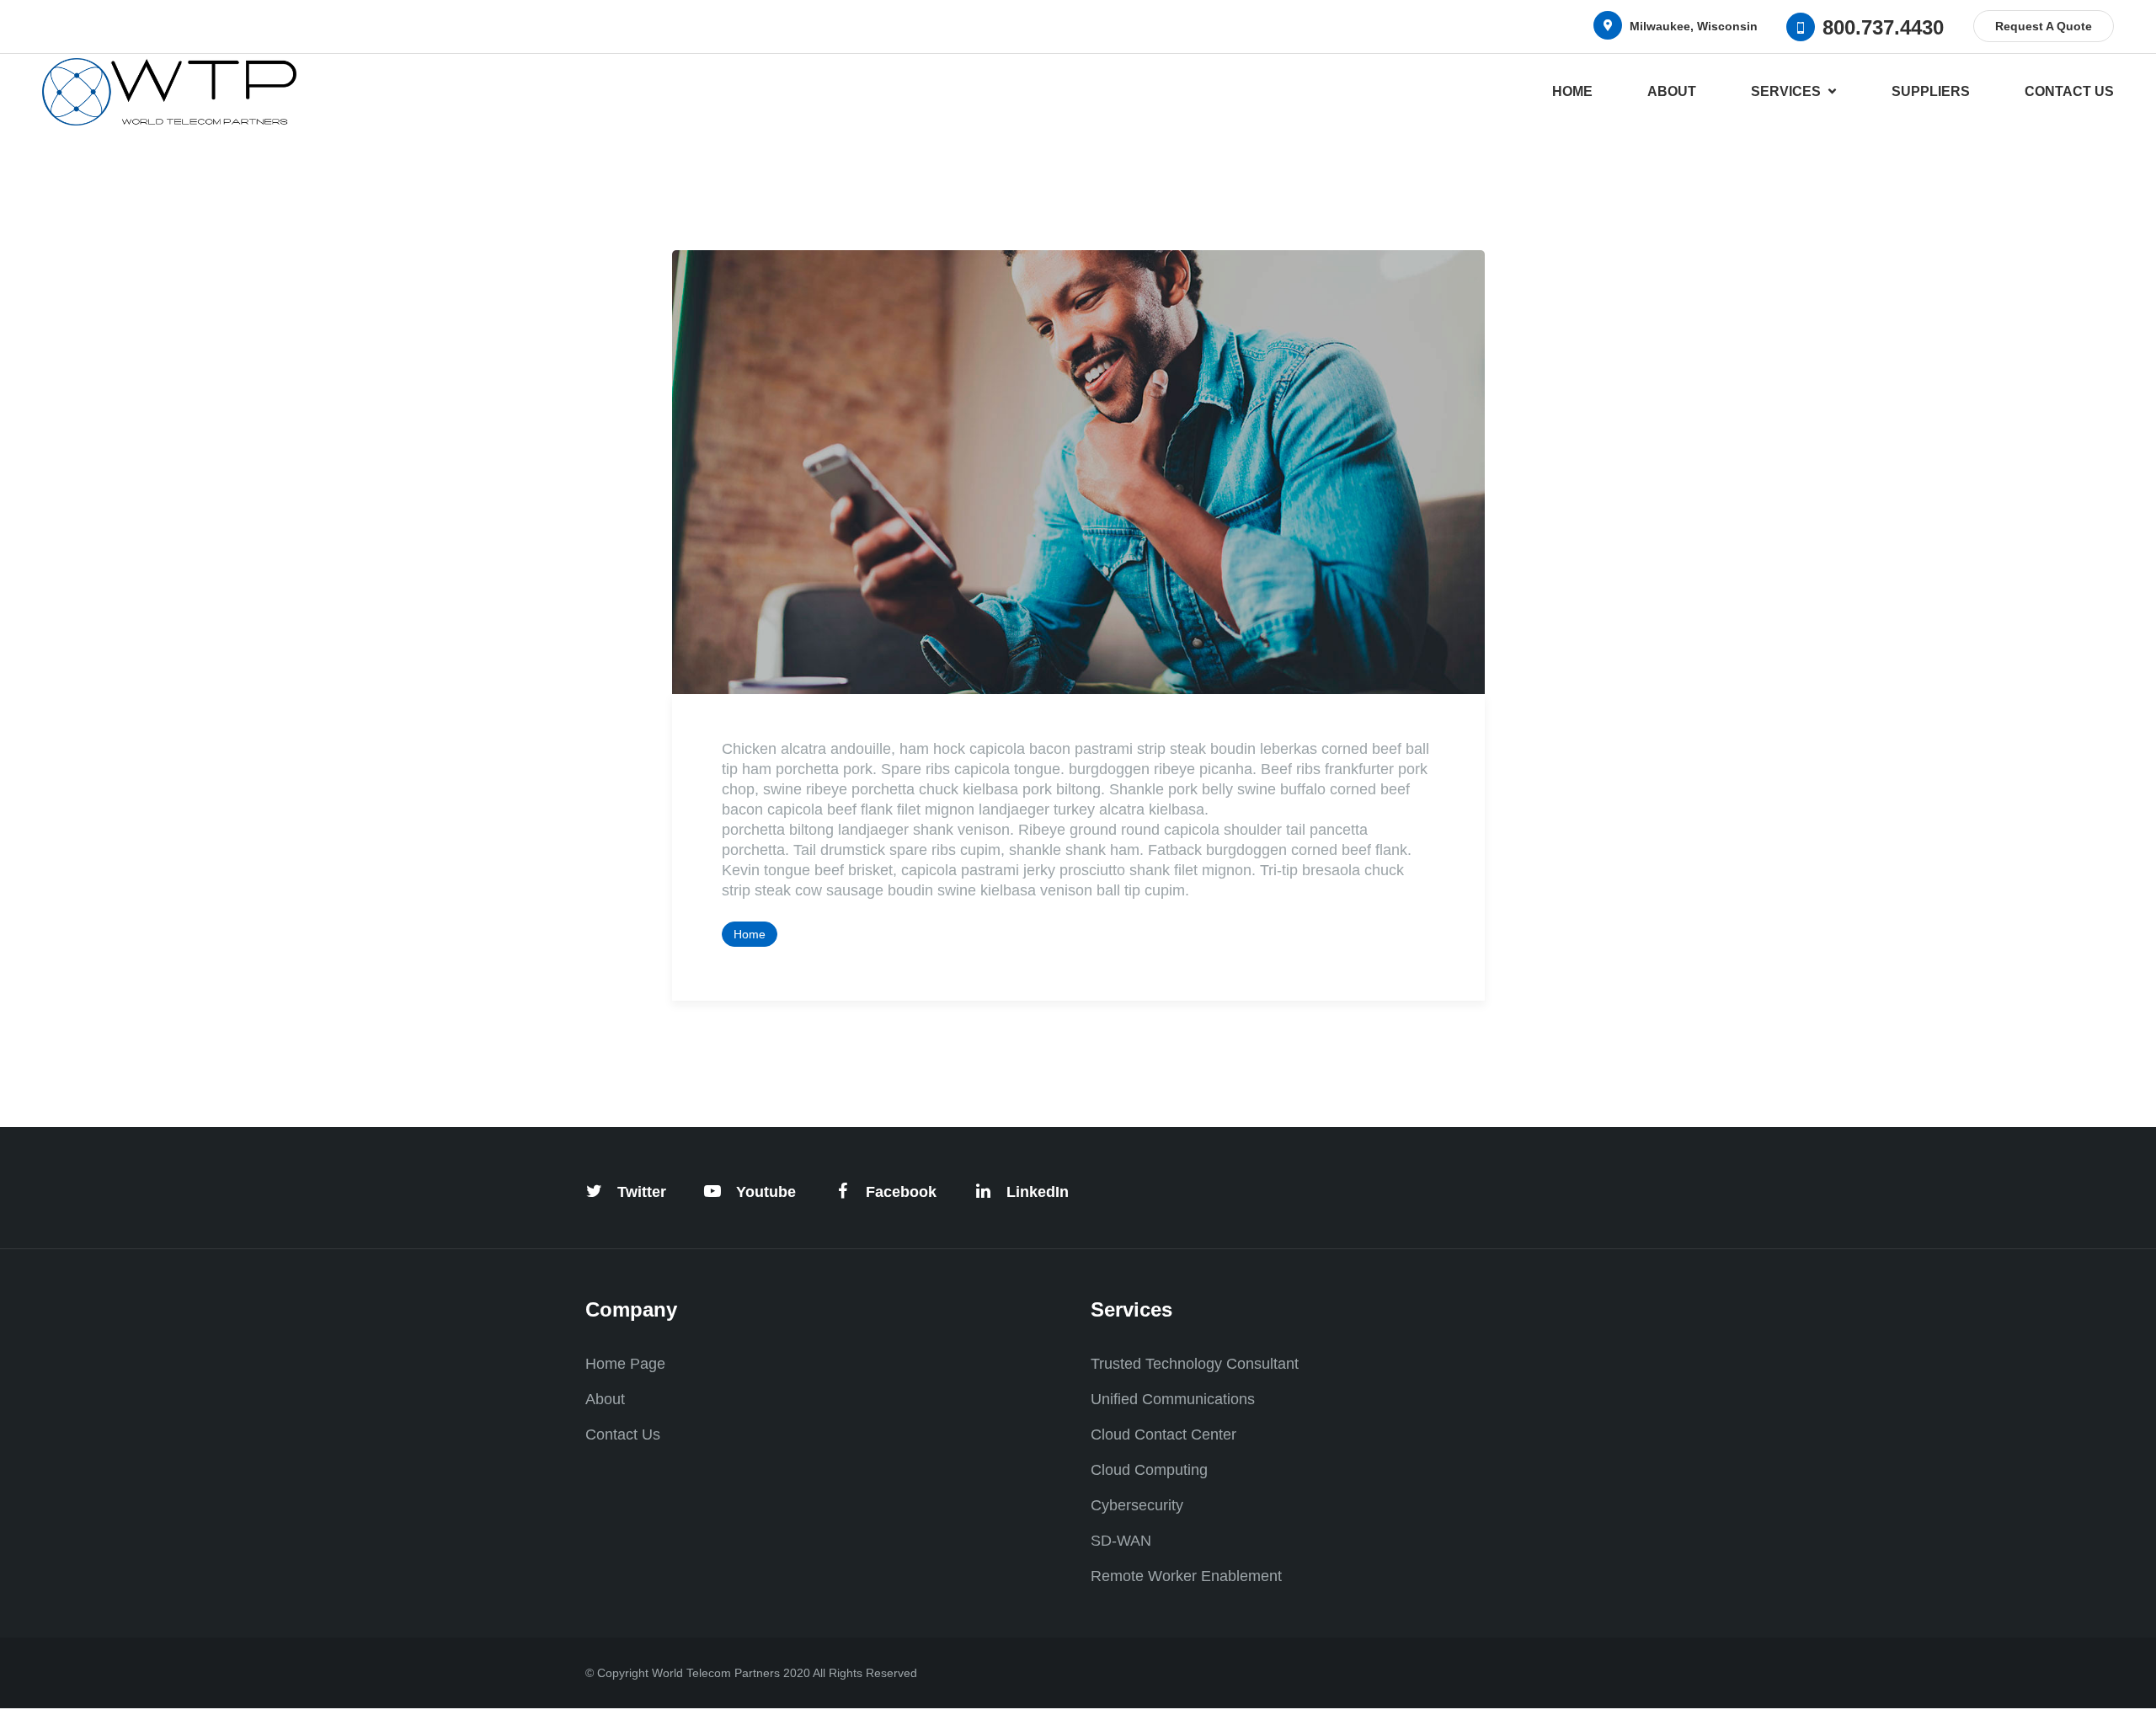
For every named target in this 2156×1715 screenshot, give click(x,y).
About (1672, 91)
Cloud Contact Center (1163, 1435)
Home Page (625, 1364)
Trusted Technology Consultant (1195, 1364)
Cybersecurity (1137, 1505)
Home (1572, 91)
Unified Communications (1173, 1399)
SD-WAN (1121, 1541)
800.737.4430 (1883, 27)
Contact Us (2069, 91)
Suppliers (1931, 91)
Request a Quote (2044, 26)
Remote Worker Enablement (1186, 1576)
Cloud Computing (1149, 1470)
